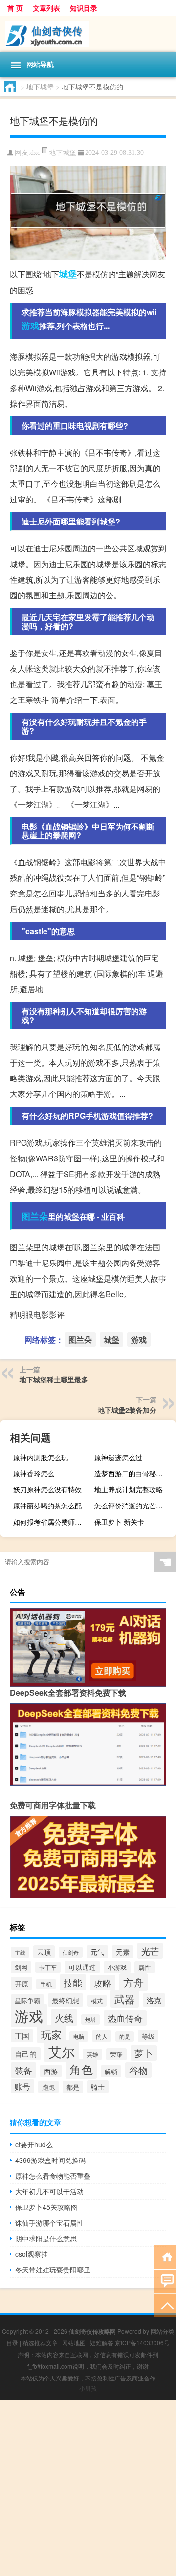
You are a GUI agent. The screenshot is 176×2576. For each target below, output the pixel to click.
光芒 (150, 1951)
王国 (22, 2036)
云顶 (44, 1952)
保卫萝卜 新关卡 (119, 1522)
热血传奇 (125, 2018)
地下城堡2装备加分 (127, 1410)
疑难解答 (102, 2343)
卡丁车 (48, 1967)
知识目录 (84, 8)
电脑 (79, 2037)
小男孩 (88, 2388)
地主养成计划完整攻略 (129, 1489)
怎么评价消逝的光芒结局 (132, 1506)
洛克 (154, 2000)
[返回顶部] (165, 2305)
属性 (145, 1967)
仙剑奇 (71, 1952)
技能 (73, 1982)
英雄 (92, 2054)
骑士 (98, 2087)
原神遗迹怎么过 (118, 1457)
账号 (22, 2086)
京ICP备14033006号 (142, 2343)
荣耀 (116, 2054)
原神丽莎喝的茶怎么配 (47, 1506)
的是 (125, 2037)
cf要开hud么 (34, 2144)
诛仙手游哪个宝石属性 (49, 2223)
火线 (64, 2018)
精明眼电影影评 (37, 1315)
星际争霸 (27, 2000)
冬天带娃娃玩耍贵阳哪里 (53, 2270)
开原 (22, 1983)
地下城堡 (40, 87)
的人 (102, 2036)
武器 (125, 1999)
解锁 (111, 2071)
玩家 (51, 2034)
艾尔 (62, 2051)
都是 (73, 2087)
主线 (20, 1952)
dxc (35, 153)
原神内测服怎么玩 (41, 1457)
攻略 (103, 1983)
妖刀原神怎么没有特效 (47, 1489)
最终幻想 (66, 2000)
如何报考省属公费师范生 (51, 1522)
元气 (97, 1952)
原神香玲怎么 (34, 1473)
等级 (148, 2036)
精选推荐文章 (40, 2343)
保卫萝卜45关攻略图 (46, 2207)
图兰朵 (35, 1216)
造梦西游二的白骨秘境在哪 (134, 1473)
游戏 (30, 326)
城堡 (68, 274)
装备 (23, 2070)
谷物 (138, 2070)
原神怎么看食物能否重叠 (53, 2176)
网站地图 (74, 2343)
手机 (46, 1984)
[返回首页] (165, 2256)
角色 (81, 2069)
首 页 (15, 8)
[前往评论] (165, 2281)
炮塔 (90, 2019)
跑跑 (48, 2087)
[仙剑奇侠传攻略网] (88, 34)
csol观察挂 (32, 2254)
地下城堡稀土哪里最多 (54, 1379)
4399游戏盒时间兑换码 (50, 2160)
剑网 (21, 1967)
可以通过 (82, 1967)
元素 (123, 1952)
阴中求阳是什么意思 (46, 2238)
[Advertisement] (88, 2488)
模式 (97, 2001)
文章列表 (46, 8)
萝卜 (144, 2053)
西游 (51, 2071)
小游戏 (117, 1967)
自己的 (26, 2054)
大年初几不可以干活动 (49, 2191)
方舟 (133, 1982)
